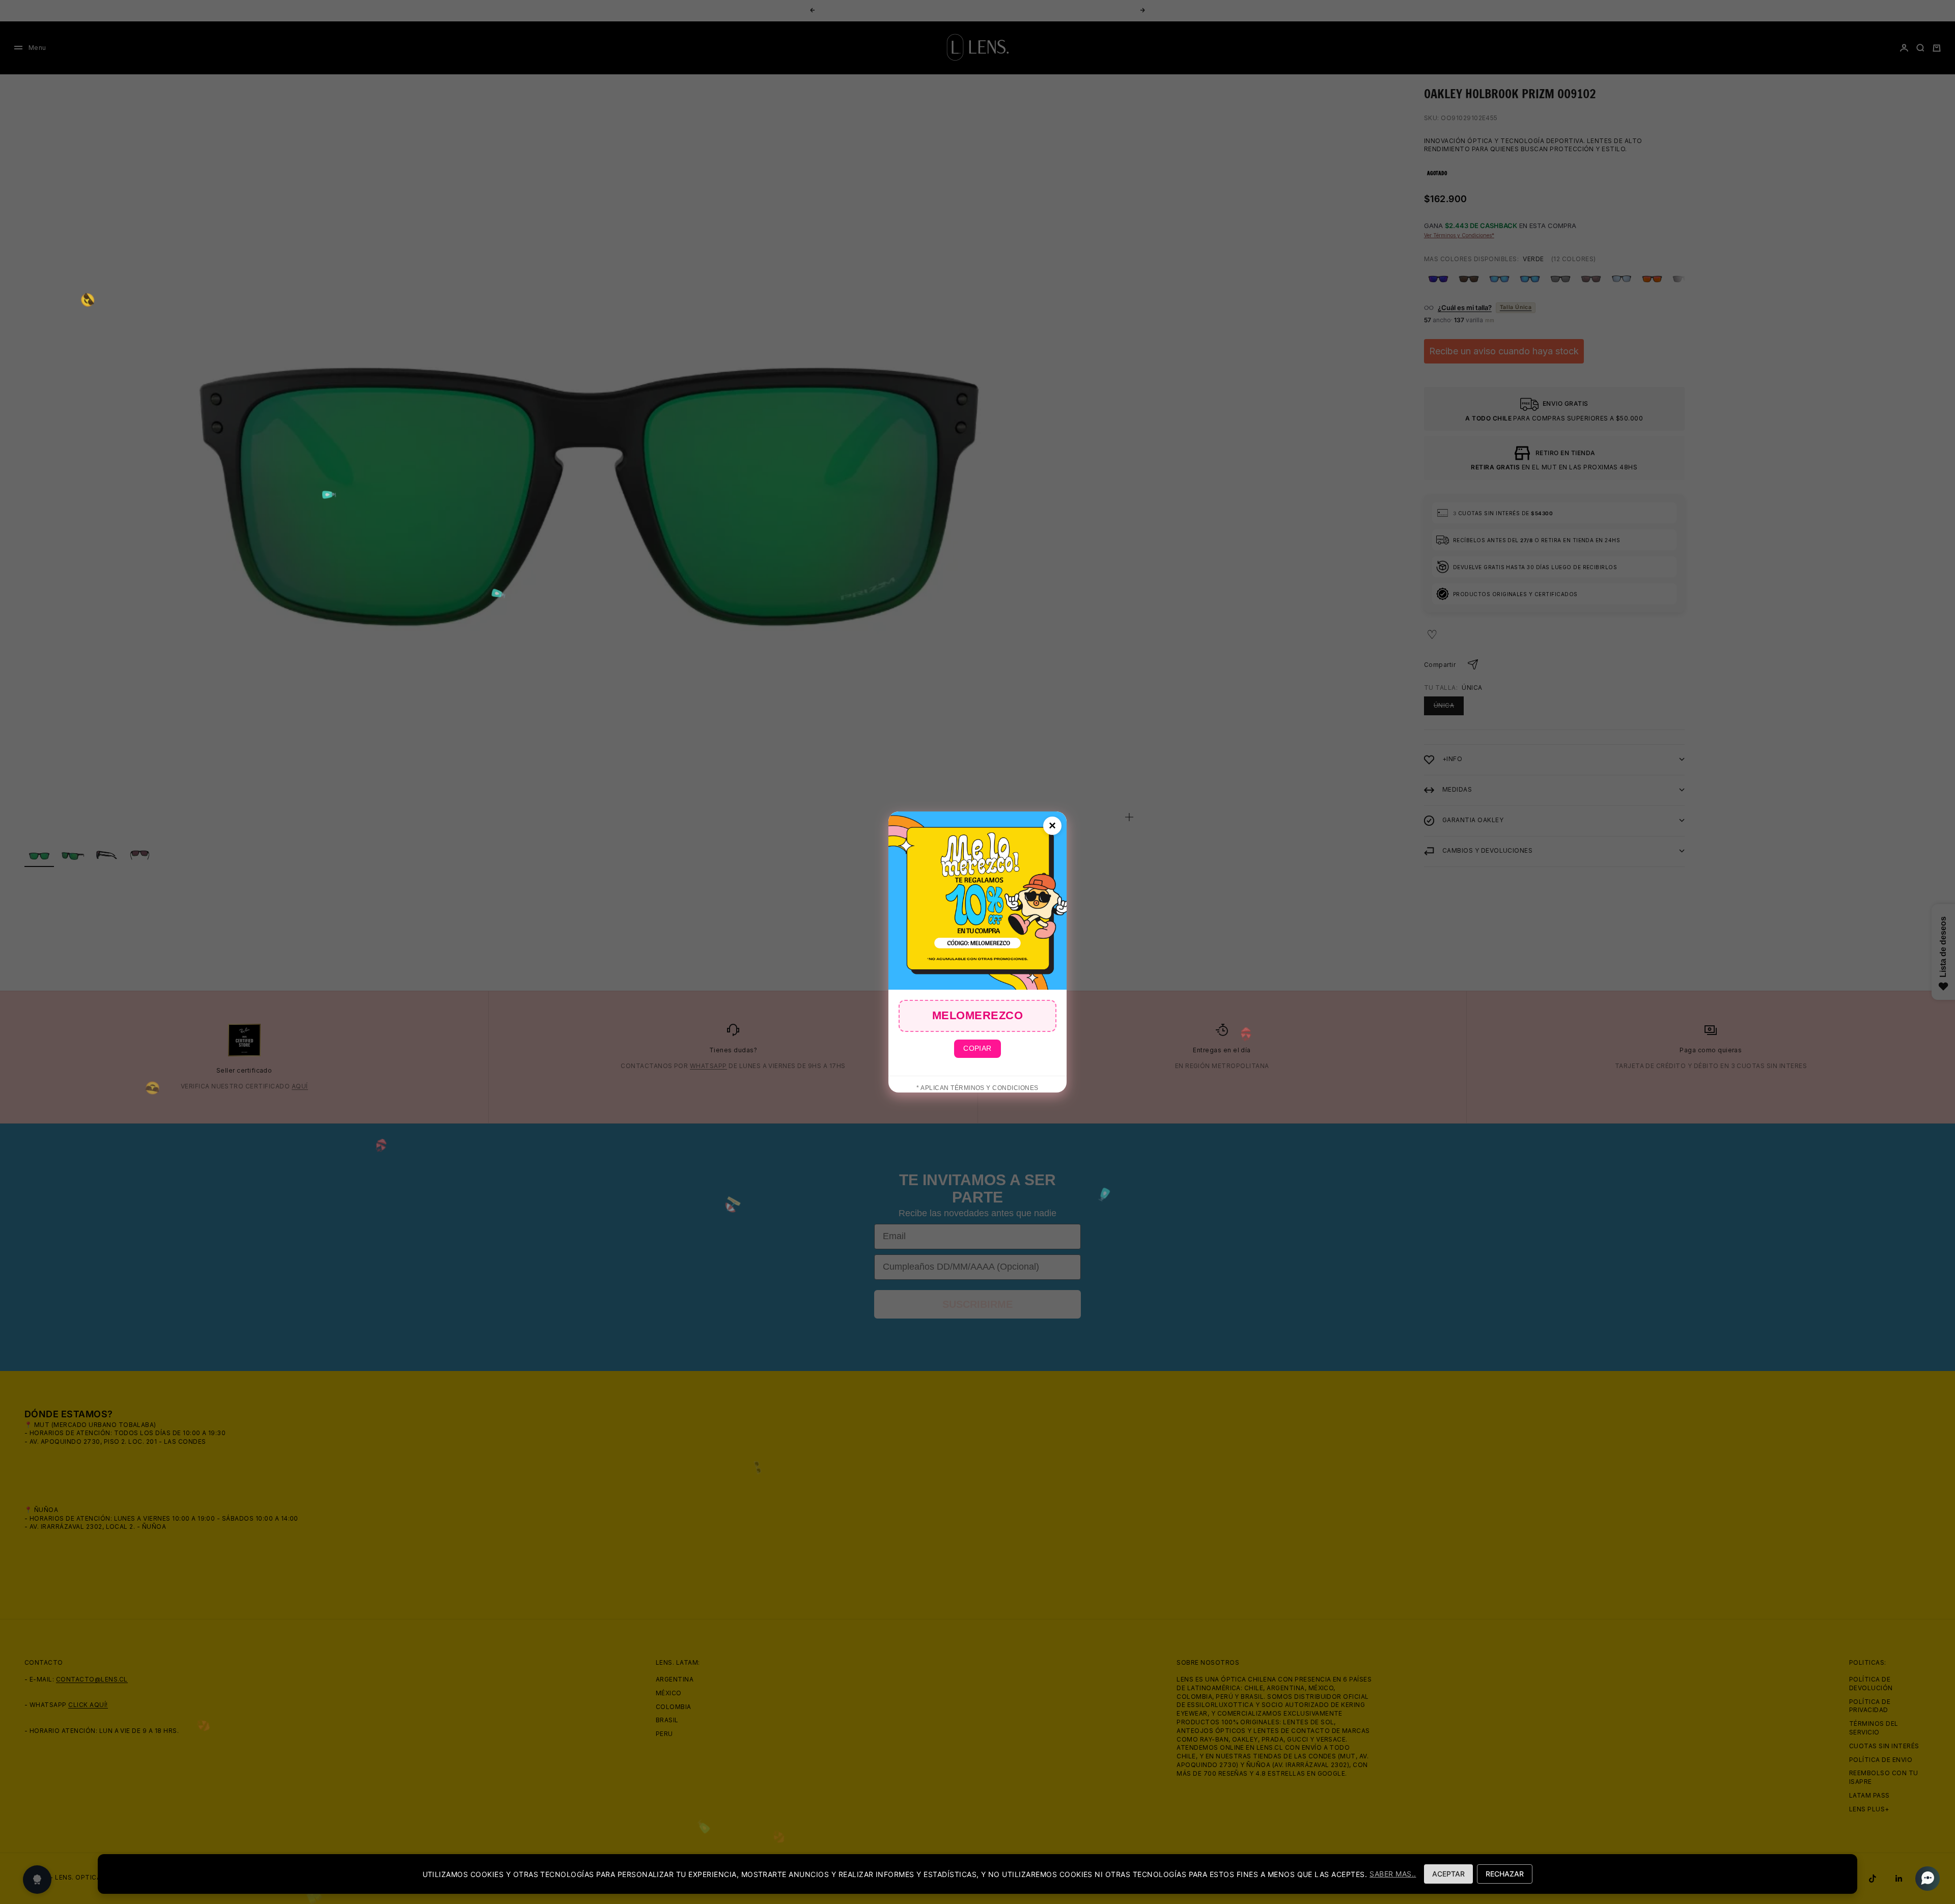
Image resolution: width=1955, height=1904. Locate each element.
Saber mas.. (1393, 1874)
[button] (1924, 1879)
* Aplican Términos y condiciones (977, 1088)
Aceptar (1448, 1874)
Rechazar (1505, 1874)
